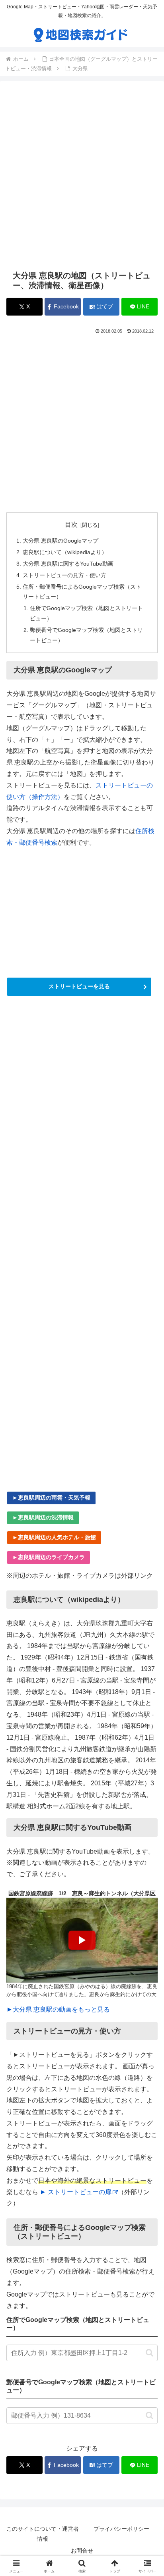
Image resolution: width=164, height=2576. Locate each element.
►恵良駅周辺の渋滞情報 (43, 1517)
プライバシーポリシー (121, 2529)
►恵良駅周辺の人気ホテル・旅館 (54, 1537)
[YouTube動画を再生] (82, 1940)
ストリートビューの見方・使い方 (64, 575)
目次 (71, 525)
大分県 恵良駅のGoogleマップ (61, 541)
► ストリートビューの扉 (76, 2192)
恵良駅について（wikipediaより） (65, 552)
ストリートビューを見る (79, 986)
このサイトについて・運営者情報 (43, 2534)
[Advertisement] (82, 175)
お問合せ (82, 2551)
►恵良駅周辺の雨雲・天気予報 (51, 1498)
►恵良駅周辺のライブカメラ (49, 1557)
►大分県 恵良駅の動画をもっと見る (58, 2009)
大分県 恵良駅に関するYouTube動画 (68, 564)
